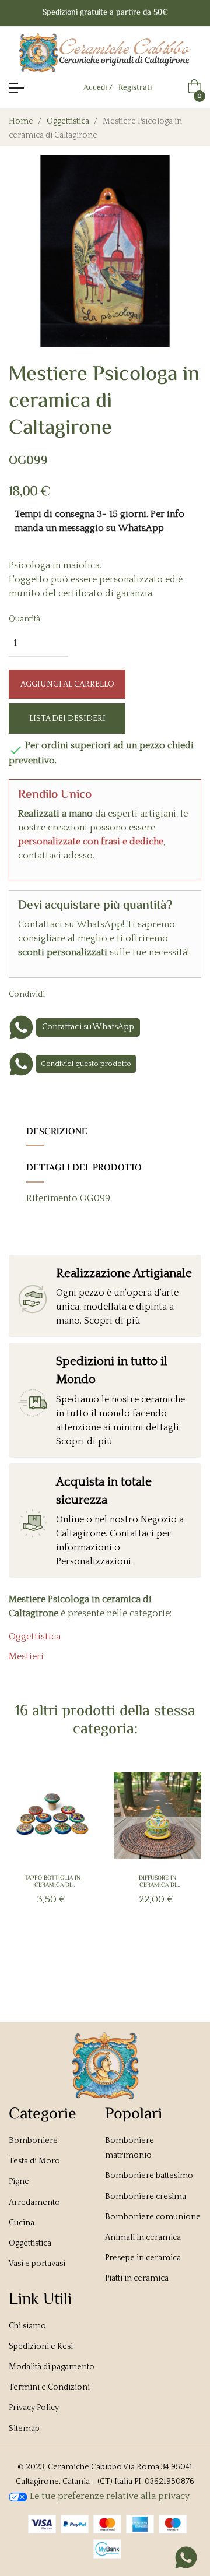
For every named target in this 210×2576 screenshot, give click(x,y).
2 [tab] (76, 1954)
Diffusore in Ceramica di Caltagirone (158, 1882)
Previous (28, 1865)
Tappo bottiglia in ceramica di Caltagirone (52, 1882)
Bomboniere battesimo (149, 2176)
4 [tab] (99, 1954)
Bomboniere (33, 2141)
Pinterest (103, 994)
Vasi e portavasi (37, 2264)
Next (182, 1865)
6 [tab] (123, 1954)
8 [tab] (146, 1954)
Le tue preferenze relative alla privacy (108, 2496)
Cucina (22, 2223)
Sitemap (24, 2429)
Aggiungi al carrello (67, 684)
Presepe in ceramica (143, 2258)
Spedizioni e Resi (41, 2346)
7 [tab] (134, 1954)
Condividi (67, 994)
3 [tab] (87, 1954)
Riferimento (52, 1198)
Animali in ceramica (143, 2237)
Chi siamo (27, 2326)
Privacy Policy (34, 2408)
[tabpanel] (52, 1858)
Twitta (85, 994)
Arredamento (34, 2202)
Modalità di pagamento (52, 2367)
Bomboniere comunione (153, 2217)
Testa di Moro (34, 2161)
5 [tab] (111, 1954)
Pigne (19, 2181)
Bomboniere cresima (146, 2197)
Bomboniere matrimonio (129, 2148)
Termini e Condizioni (49, 2387)
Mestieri (26, 1656)
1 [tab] (64, 1954)
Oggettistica (35, 1637)
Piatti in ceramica (137, 2278)
